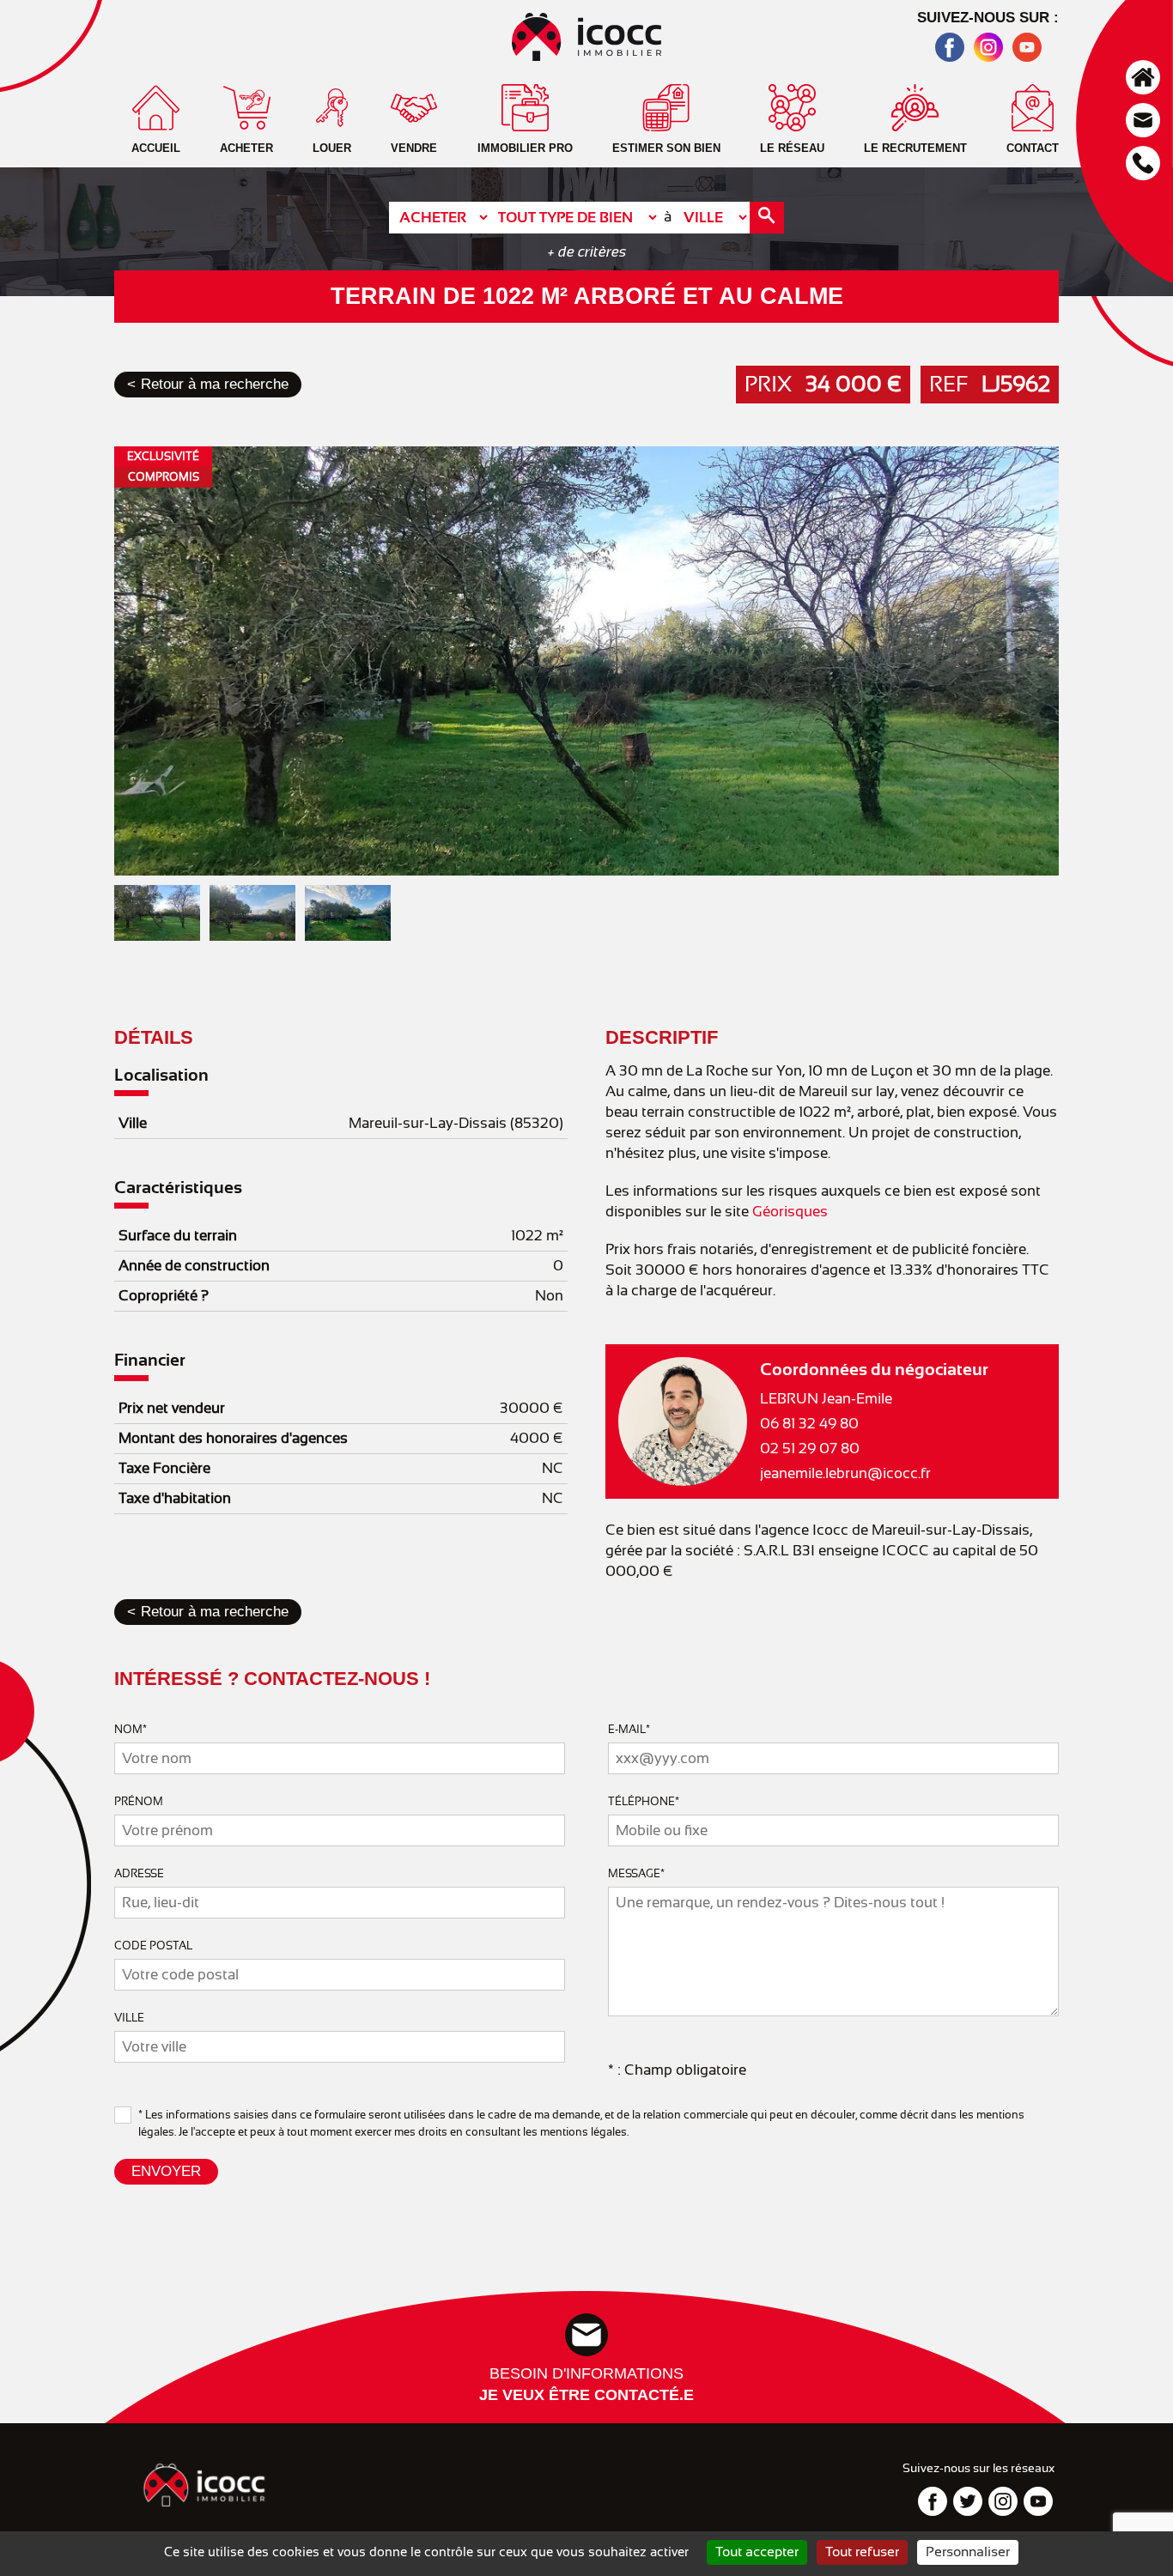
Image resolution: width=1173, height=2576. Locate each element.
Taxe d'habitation (175, 1498)
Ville (133, 1123)
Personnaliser (968, 2552)
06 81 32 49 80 (809, 1424)
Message (636, 1873)
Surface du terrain (178, 1236)
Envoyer (166, 2171)
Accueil (1143, 77)
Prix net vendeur (172, 1408)
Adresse (139, 1873)
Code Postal (153, 1946)
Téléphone (1143, 163)
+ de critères (587, 252)
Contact (1143, 120)
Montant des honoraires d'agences (233, 1438)
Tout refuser (862, 2552)
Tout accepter (757, 2552)
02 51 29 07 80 (810, 1449)
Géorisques (790, 1212)
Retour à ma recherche (215, 384)
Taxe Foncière (164, 1468)
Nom (131, 1729)
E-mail (629, 1729)
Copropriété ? (164, 1296)
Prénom (139, 1801)
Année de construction (194, 1266)
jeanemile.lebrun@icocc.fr (845, 1473)
